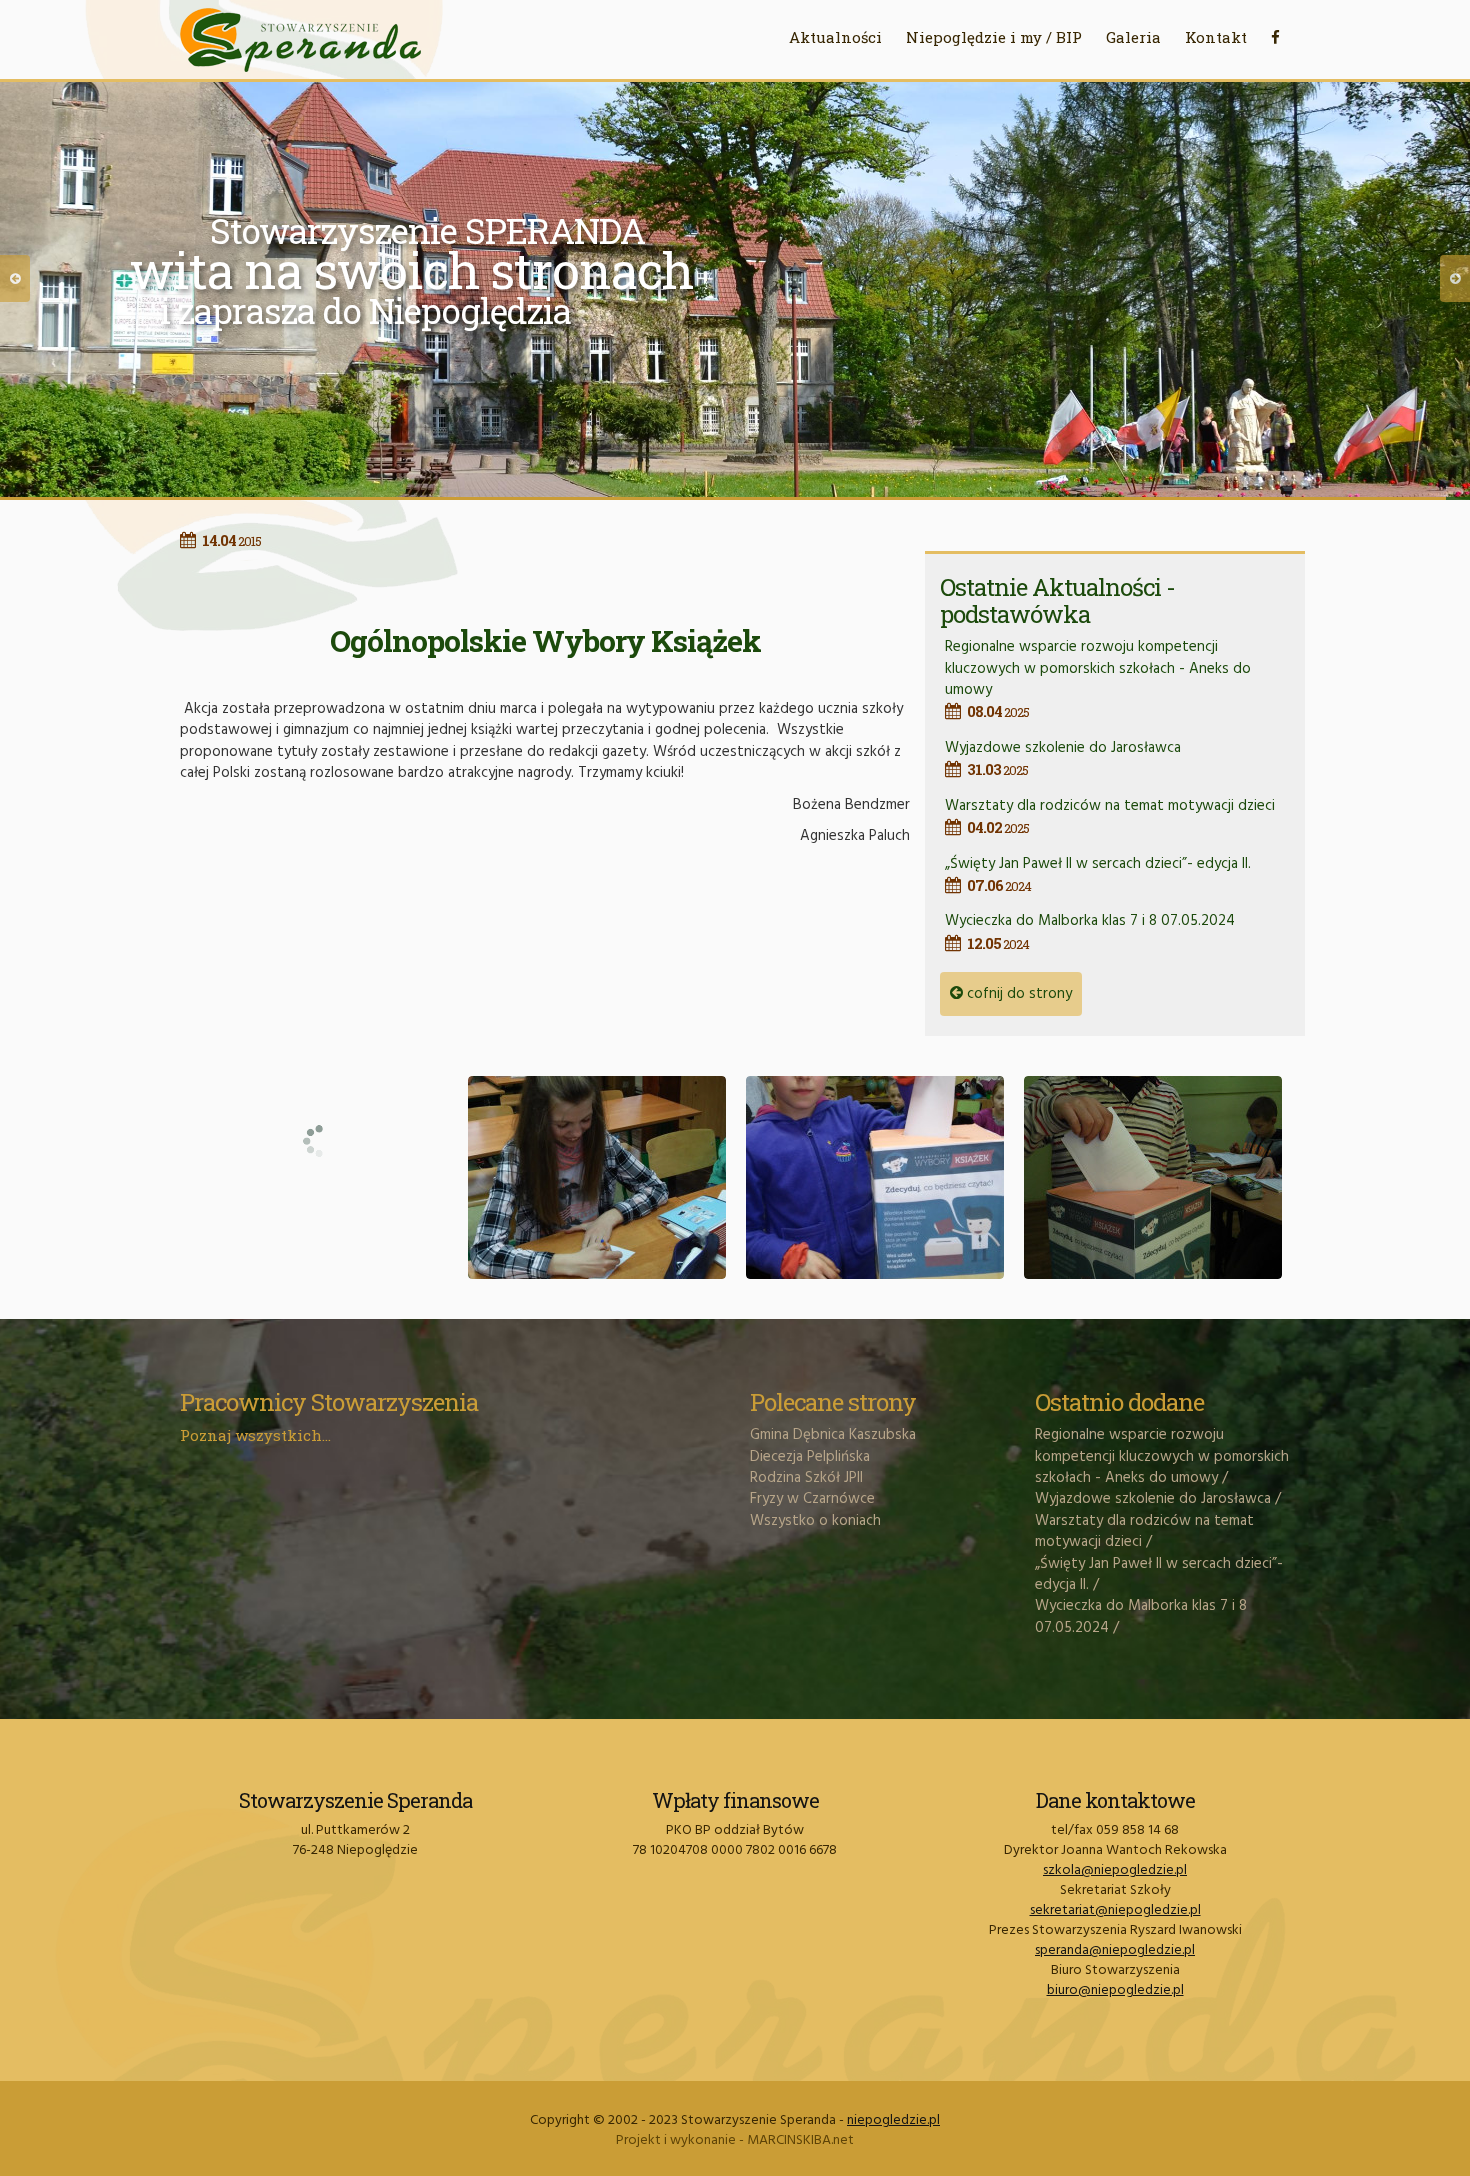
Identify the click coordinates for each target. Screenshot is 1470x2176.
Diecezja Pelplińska (810, 1457)
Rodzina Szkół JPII (806, 1478)
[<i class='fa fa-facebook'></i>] (1275, 37)
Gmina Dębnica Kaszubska (833, 1435)
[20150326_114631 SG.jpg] (597, 1177)
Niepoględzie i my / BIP (994, 37)
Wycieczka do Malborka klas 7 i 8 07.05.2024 (1090, 930)
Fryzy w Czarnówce (812, 1499)
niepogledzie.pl (893, 2120)
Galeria (1133, 37)
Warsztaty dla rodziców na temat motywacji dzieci (1110, 815)
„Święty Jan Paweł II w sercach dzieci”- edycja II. (1098, 873)
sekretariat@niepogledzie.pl (1115, 1910)
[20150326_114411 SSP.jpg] (319, 1084)
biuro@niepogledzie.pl (1115, 1990)
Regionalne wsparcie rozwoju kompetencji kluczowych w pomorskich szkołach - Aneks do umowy (1098, 678)
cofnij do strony (1017, 994)
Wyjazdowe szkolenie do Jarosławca (1063, 757)
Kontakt (1216, 37)
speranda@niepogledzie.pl (1115, 1950)
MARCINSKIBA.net (800, 2140)
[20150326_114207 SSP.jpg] (875, 1177)
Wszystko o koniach (815, 1521)
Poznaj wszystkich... (255, 1435)
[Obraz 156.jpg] (1153, 1177)
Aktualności (835, 37)
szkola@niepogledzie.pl (1115, 1870)
